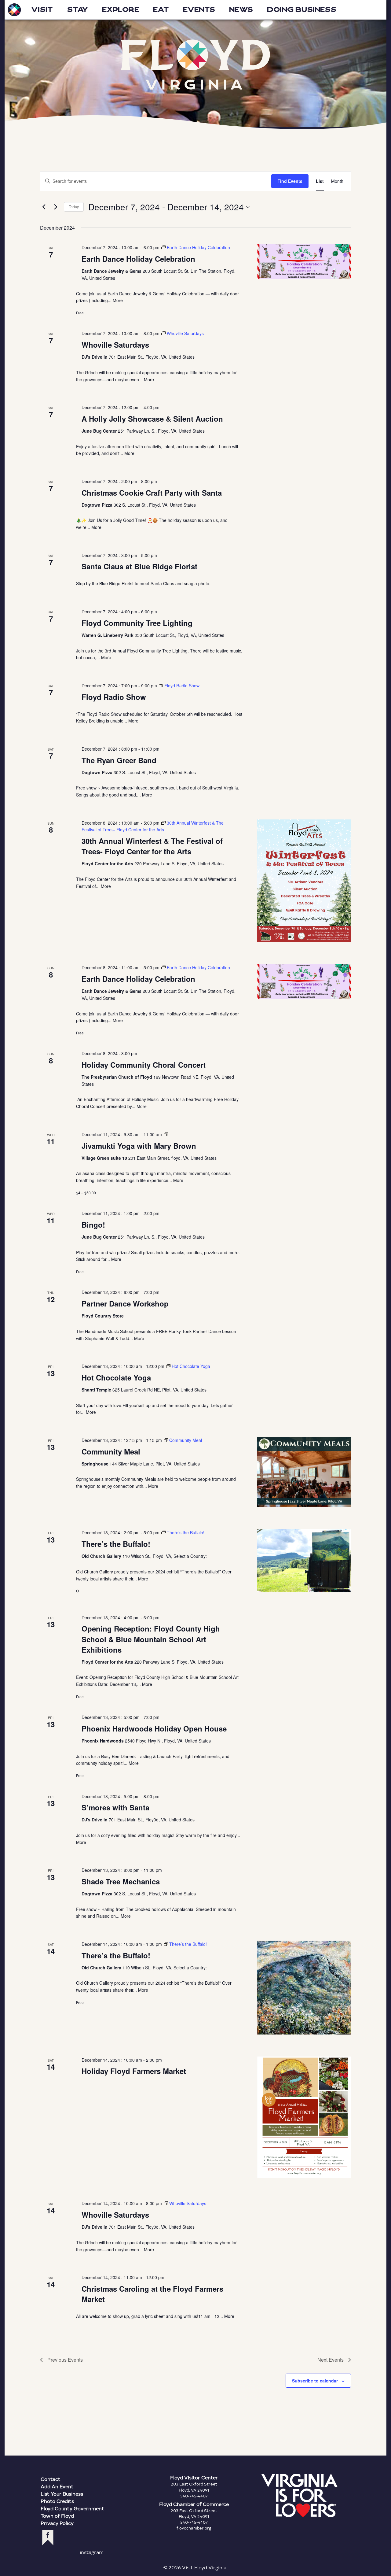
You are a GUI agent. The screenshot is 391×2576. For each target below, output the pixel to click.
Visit (42, 10)
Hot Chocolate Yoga (116, 1377)
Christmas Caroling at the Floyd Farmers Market (152, 2294)
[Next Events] (56, 207)
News (241, 10)
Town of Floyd (57, 2516)
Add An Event (57, 2486)
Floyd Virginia (195, 65)
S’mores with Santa (115, 1807)
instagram (92, 2552)
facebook (48, 2538)
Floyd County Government (72, 2508)
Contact (51, 2479)
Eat (161, 10)
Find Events (290, 181)
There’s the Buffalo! (116, 1544)
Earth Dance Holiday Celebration (138, 259)
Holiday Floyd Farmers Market (134, 2071)
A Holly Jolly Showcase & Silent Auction (152, 419)
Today (74, 207)
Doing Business (302, 10)
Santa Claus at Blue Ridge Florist (139, 566)
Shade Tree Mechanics (121, 1881)
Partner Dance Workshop (125, 1303)
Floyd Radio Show (114, 697)
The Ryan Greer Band (119, 760)
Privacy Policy (57, 2523)
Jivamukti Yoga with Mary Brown (139, 1146)
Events (199, 10)
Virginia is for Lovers (299, 2496)
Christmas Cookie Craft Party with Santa (152, 493)
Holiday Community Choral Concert (144, 1065)
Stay (77, 10)
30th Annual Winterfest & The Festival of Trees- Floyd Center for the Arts (152, 846)
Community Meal (111, 1451)
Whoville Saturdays (115, 345)
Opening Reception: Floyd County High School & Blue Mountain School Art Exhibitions (151, 1639)
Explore (121, 10)
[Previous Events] (44, 207)
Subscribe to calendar (315, 2381)
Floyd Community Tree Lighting (137, 623)
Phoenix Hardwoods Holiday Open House (154, 1728)
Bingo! (93, 1225)
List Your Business (62, 2494)
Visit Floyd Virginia (14, 10)
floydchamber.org (194, 2528)
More (118, 300)
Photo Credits (57, 2501)
